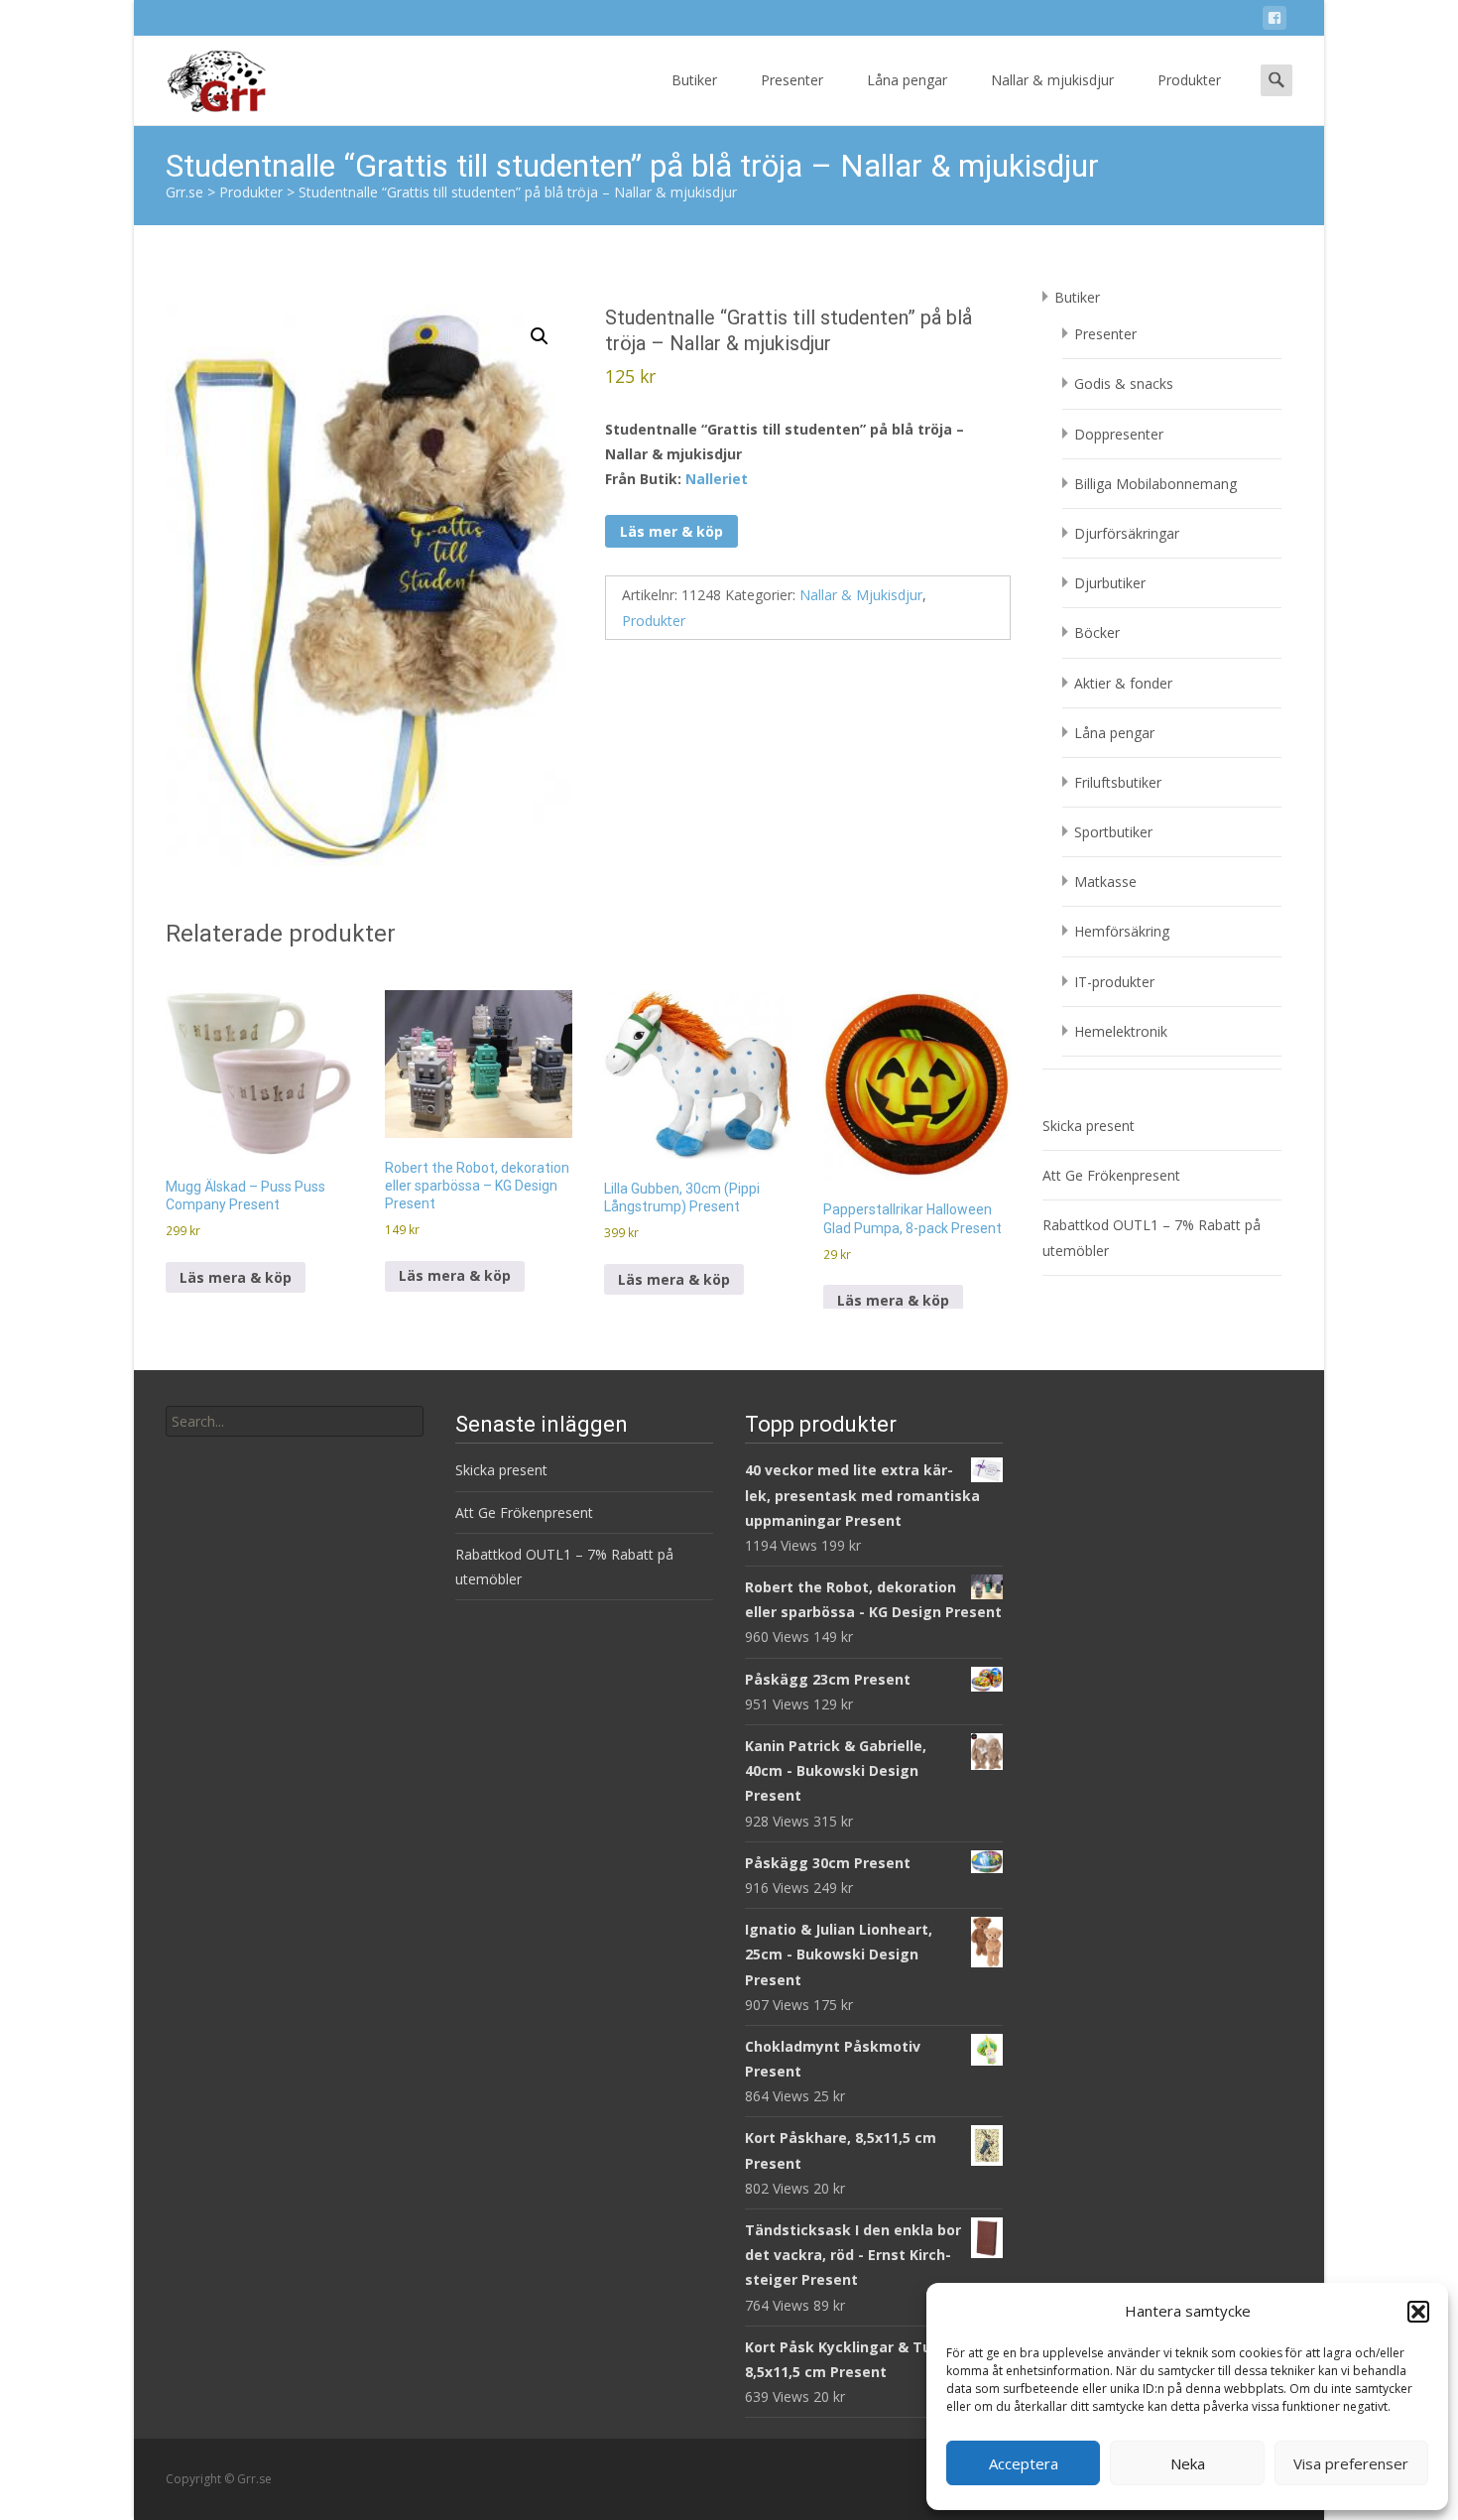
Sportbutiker (1113, 832)
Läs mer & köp (671, 531)
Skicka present (1089, 1126)
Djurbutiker (1110, 583)
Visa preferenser (1351, 2463)
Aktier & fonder (1123, 683)
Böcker (1097, 632)
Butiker (694, 80)
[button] (1418, 2312)
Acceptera (1024, 2463)
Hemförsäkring (1122, 931)
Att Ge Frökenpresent (1111, 1175)
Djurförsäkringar (1127, 533)
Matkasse (1105, 882)
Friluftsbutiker (1118, 782)
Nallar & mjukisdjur (1052, 80)
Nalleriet (717, 479)
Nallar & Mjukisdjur (861, 595)
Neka (1188, 2463)
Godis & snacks (1124, 383)
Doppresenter (1119, 434)
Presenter (792, 80)
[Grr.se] (200, 75)
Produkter (1189, 80)
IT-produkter (1114, 982)
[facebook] (1275, 21)
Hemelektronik (1121, 1031)
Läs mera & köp (236, 1277)
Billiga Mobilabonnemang (1155, 484)
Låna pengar (907, 80)
